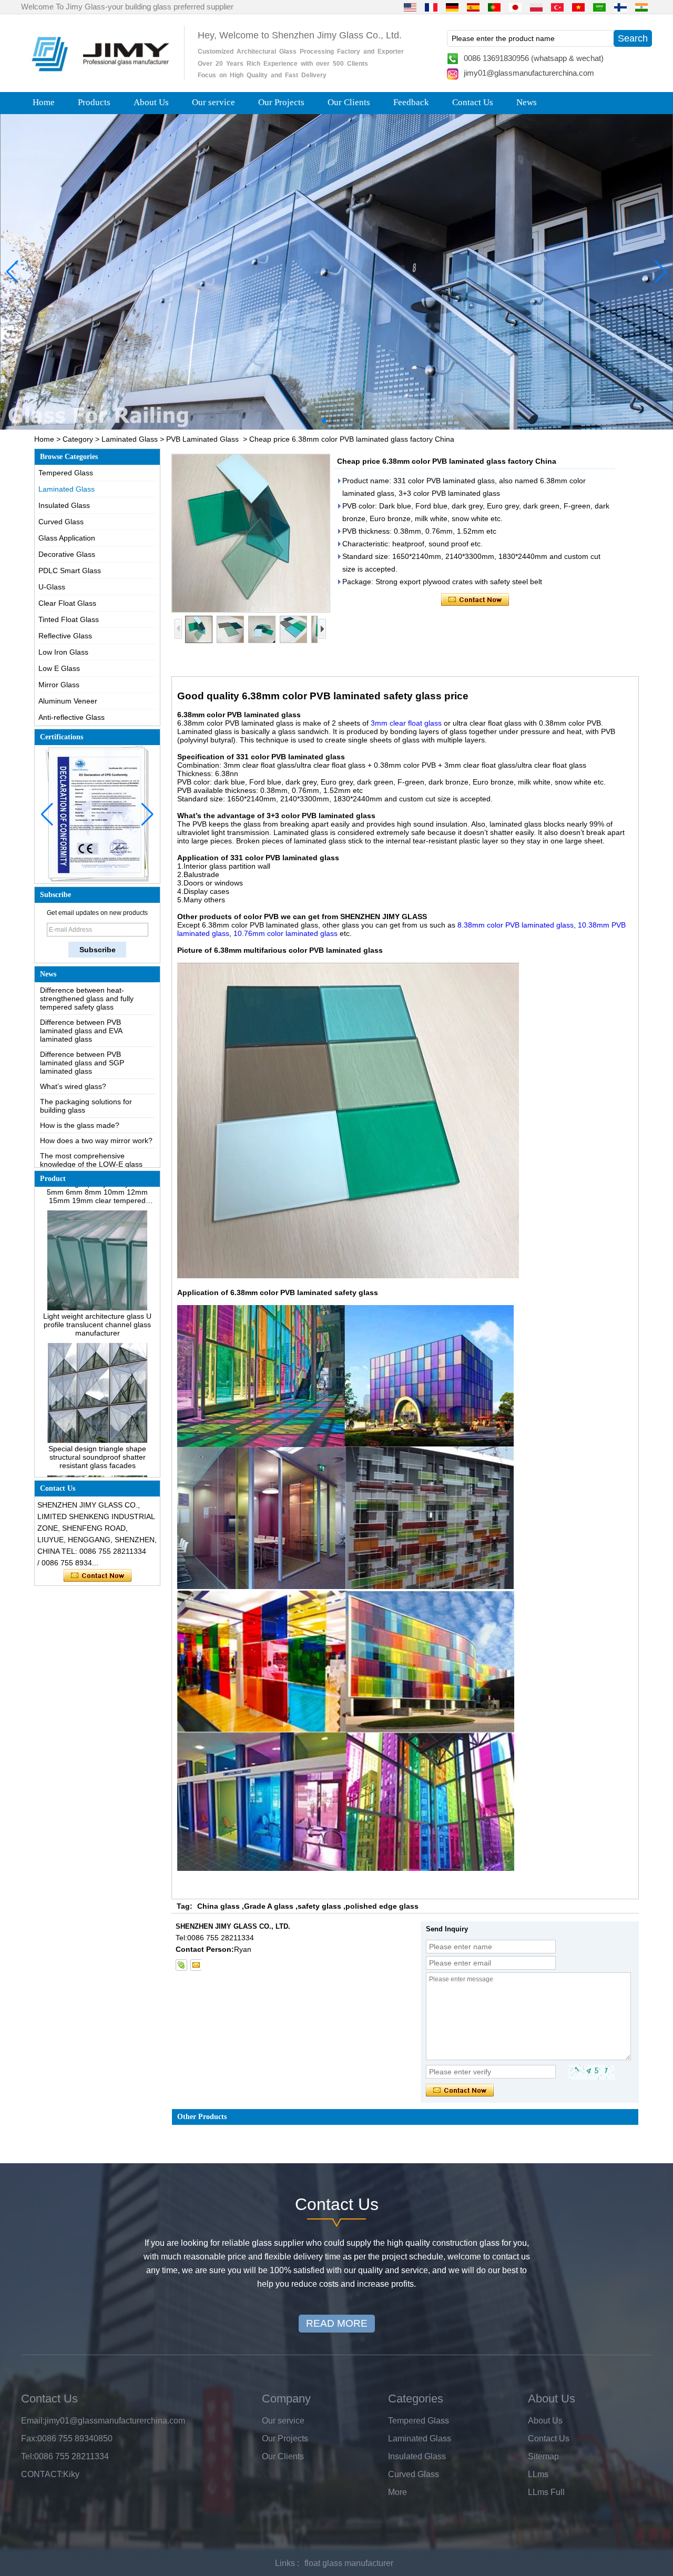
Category (78, 439)
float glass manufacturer (349, 2563)
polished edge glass (382, 1906)
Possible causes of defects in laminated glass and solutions (89, 1142)
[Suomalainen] (620, 7)
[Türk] (557, 7)
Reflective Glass (65, 636)
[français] (431, 7)
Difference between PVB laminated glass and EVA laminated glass (81, 989)
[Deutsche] (452, 7)
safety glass (319, 1906)
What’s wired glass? (73, 1045)
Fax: (29, 2438)
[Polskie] (536, 7)
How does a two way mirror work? (96, 1099)
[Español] (473, 7)
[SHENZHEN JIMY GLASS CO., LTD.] (99, 76)
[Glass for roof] (336, 272)
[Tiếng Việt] (578, 7)
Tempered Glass (66, 473)
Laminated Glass (130, 439)
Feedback (411, 102)
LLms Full (546, 2492)
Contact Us (473, 102)
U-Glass (52, 587)
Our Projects (281, 102)
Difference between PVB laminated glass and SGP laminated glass (82, 1021)
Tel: (28, 2456)
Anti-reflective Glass (72, 717)
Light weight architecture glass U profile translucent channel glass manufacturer (97, 1283)
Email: (33, 2421)
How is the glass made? (80, 1084)
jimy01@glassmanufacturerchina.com (529, 73)
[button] (315, 421)
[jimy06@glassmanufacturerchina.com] (196, 1965)
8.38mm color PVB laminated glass (516, 925)
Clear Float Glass (67, 603)
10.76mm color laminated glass (285, 933)
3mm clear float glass (406, 723)
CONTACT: (42, 2474)
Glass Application (67, 538)
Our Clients (349, 102)
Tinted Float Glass (69, 619)
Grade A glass (269, 1906)
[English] (410, 7)
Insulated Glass (64, 505)
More (397, 2492)
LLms (538, 2474)
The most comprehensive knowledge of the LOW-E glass (91, 1118)
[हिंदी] (641, 7)
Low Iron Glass (63, 652)
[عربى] (599, 7)
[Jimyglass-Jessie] (181, 1965)
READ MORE (337, 2323)
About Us (151, 102)
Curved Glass (61, 522)
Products (94, 102)
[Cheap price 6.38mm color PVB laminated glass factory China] (251, 533)
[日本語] (515, 7)
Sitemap (543, 2456)
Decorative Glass (67, 554)
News (527, 102)
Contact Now (98, 1576)
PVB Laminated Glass (202, 439)
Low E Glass (59, 668)
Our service (213, 102)
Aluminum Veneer (68, 701)
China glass (218, 1906)
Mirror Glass (59, 685)
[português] (494, 7)
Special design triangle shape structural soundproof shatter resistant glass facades (97, 1416)
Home (44, 102)
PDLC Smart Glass (70, 571)
